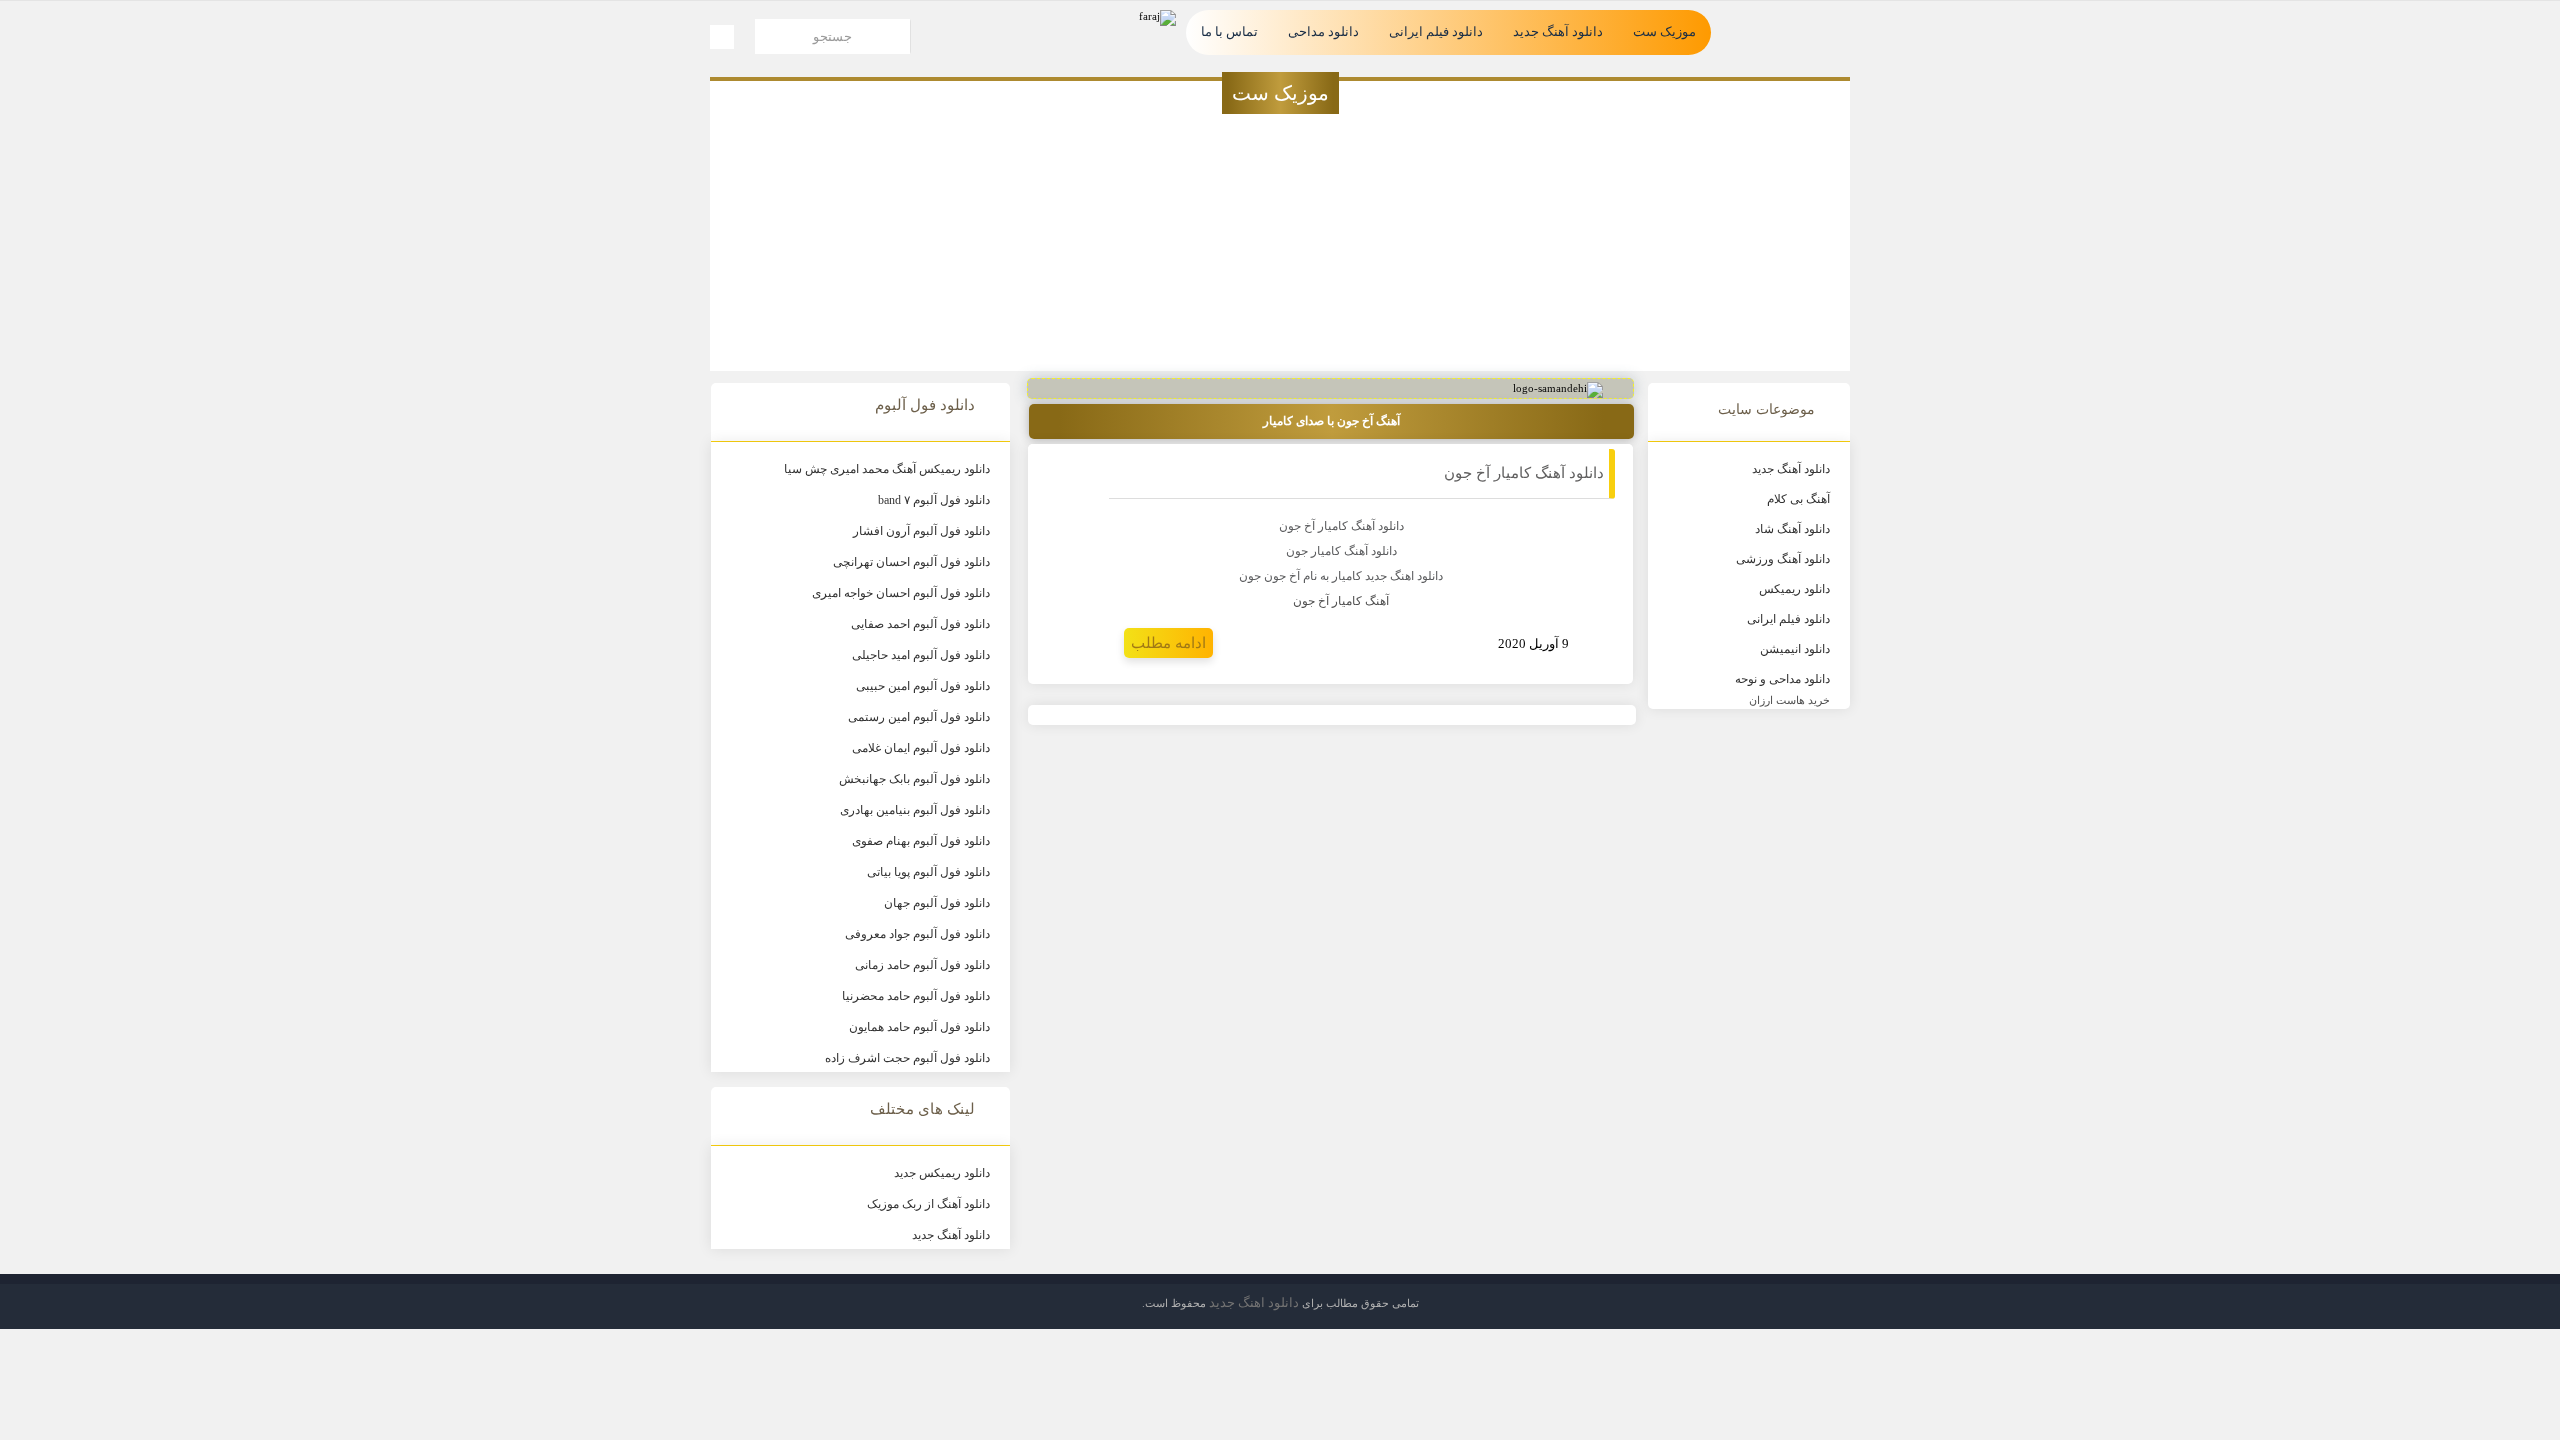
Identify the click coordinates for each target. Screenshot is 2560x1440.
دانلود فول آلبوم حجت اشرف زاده (907, 1058)
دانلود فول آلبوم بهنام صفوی (921, 841)
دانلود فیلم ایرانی (1436, 31)
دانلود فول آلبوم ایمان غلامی (921, 748)
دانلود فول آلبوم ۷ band (934, 500)
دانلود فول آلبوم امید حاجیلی (921, 655)
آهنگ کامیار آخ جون (1341, 601)
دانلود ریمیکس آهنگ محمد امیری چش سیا (887, 469)
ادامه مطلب (1168, 643)
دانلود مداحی (1323, 31)
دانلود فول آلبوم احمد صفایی (920, 624)
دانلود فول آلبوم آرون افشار (921, 531)
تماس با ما (1229, 31)
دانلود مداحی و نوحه (1782, 679)
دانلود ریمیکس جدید (942, 1173)
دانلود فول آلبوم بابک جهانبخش (914, 779)
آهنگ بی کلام (1798, 499)
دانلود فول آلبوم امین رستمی (919, 717)
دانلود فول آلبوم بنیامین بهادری (915, 810)
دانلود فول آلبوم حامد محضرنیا (916, 996)
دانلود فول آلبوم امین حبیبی (923, 686)
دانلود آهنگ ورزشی (1783, 559)
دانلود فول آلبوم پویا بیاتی (928, 872)
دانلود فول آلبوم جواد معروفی (917, 934)
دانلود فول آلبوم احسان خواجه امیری (901, 593)
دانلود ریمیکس (1794, 589)
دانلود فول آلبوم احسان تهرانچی (911, 562)
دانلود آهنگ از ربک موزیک (928, 1204)
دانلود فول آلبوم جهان (937, 903)
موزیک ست (1664, 31)
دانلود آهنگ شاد (1792, 529)
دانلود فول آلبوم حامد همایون (919, 1027)
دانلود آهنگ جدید (1558, 31)
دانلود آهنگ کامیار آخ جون (1524, 473)
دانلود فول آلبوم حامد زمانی (922, 965)
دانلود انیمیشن (1795, 649)
